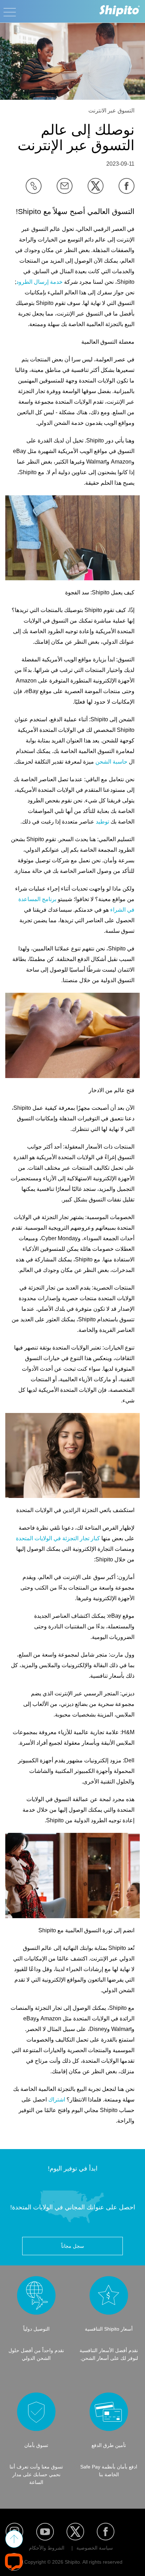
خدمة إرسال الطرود (39, 282)
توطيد (102, 822)
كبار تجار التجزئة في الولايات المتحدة (58, 1538)
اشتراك (56, 2100)
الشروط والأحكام (47, 2548)
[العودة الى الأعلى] (14, 2539)
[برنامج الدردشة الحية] (14, 2562)
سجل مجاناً (73, 2246)
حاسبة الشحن (111, 762)
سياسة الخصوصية (95, 2548)
